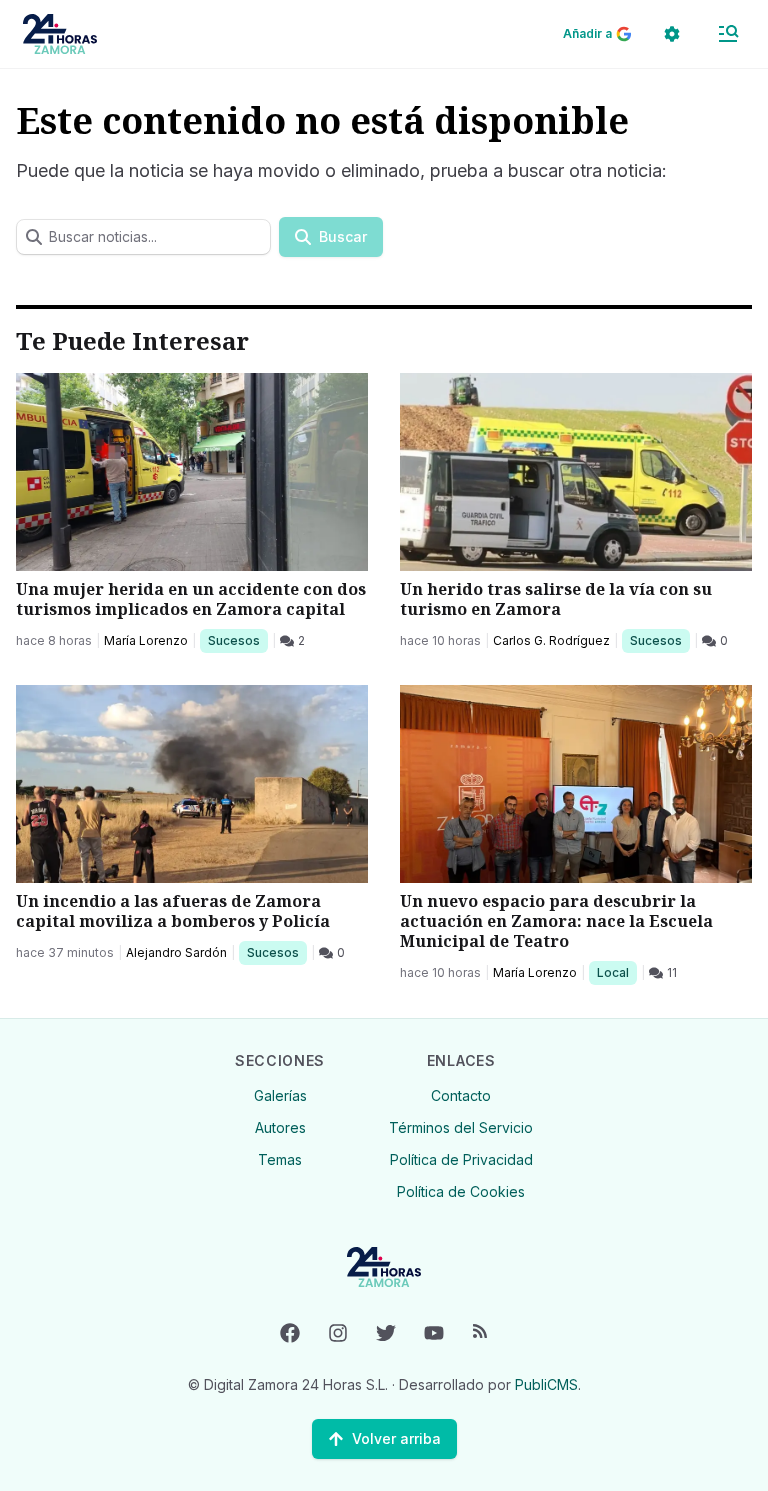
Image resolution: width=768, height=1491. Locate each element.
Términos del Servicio (461, 1127)
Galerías (280, 1095)
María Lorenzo (146, 640)
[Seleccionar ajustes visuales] (672, 34)
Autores (280, 1127)
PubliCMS (546, 1384)
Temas (280, 1159)
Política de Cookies (461, 1191)
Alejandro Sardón (176, 952)
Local (616, 972)
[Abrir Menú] (728, 34)
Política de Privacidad (461, 1159)
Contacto (461, 1095)
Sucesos (237, 640)
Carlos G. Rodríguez (551, 640)
